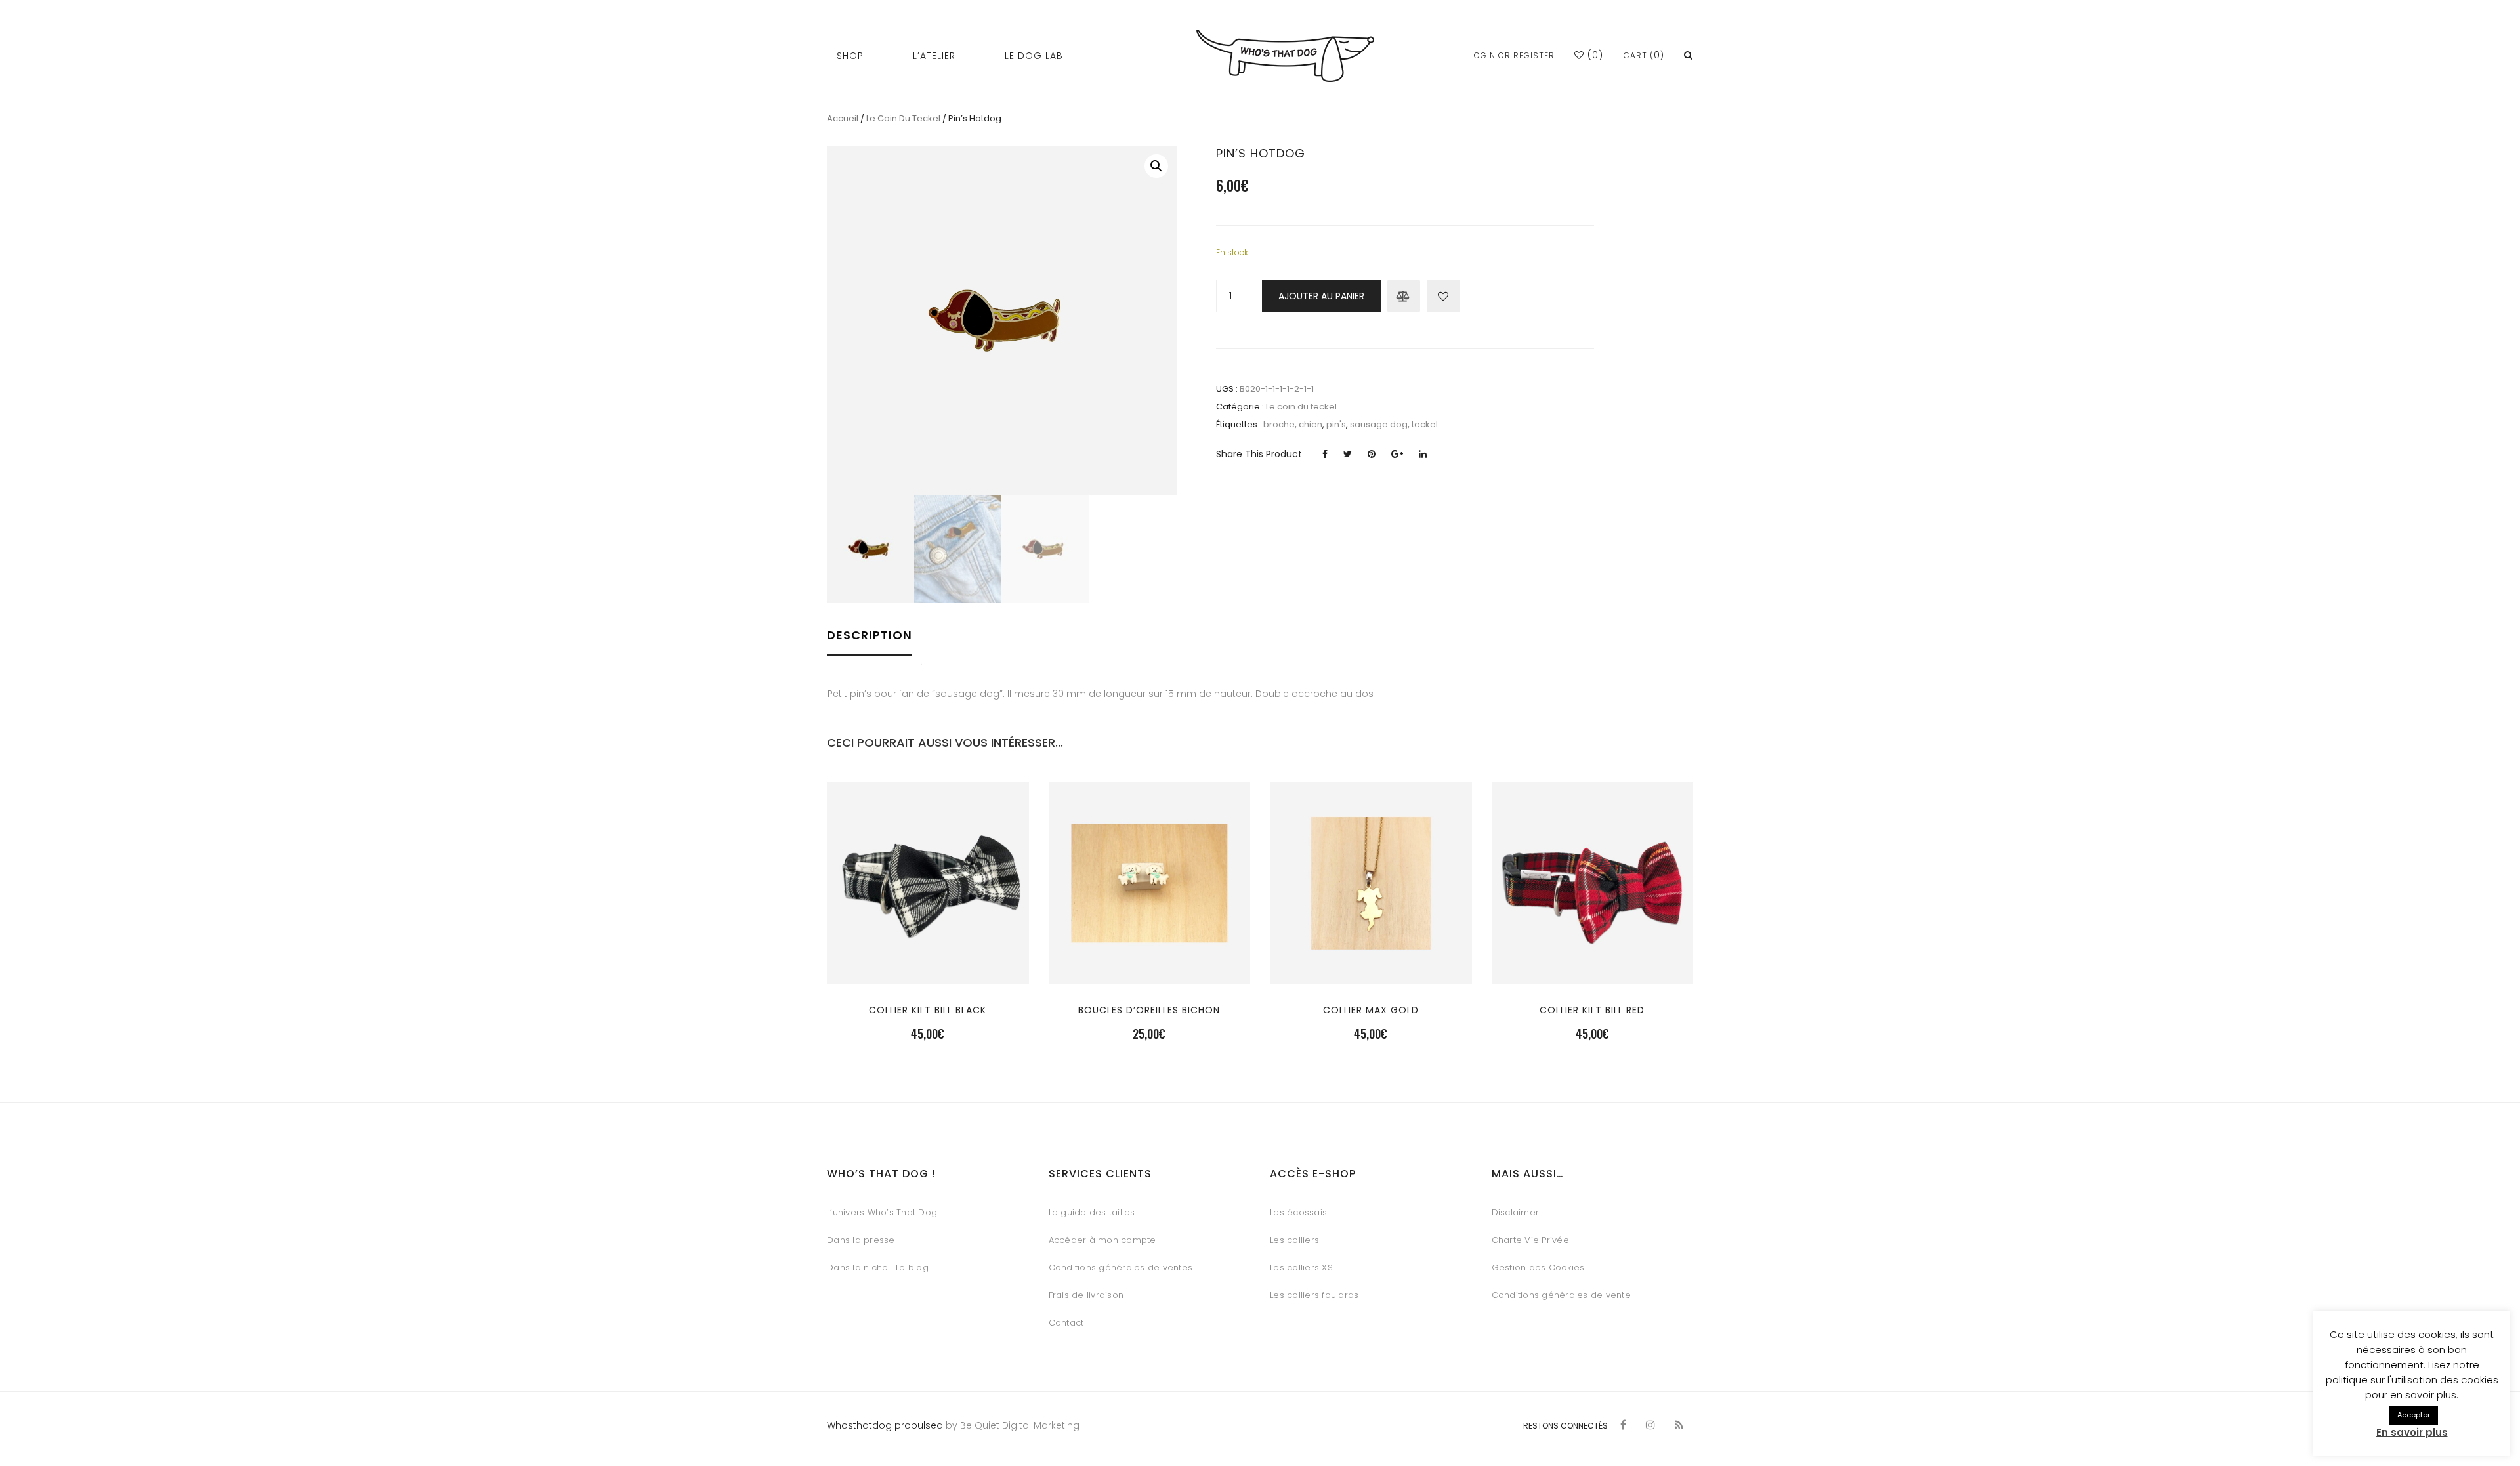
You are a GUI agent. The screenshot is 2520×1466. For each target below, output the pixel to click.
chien (1311, 424)
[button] (1156, 166)
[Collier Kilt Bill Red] (1592, 961)
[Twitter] (1348, 454)
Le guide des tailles (1092, 1212)
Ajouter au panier (1321, 296)
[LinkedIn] (1423, 454)
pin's (1336, 424)
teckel (1425, 424)
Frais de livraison (1086, 1295)
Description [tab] (870, 635)
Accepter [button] (2414, 1415)
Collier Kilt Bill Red (1592, 1010)
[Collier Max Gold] (1371, 961)
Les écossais (1298, 1212)
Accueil (843, 118)
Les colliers (1294, 1240)
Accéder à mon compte (1102, 1240)
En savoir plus (2412, 1432)
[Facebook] (1325, 454)
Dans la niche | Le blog (878, 1267)
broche (1279, 424)
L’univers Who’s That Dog (882, 1212)
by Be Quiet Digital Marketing (1011, 1425)
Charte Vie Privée (1530, 1240)
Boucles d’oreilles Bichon (1149, 1010)
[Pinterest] (1372, 454)
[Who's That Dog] (1285, 56)
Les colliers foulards (1314, 1295)
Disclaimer (1516, 1212)
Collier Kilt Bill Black (928, 1010)
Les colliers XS (1301, 1267)
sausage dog (1379, 424)
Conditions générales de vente (1561, 1295)
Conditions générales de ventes (1121, 1267)
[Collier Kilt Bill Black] (928, 961)
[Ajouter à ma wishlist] (1443, 296)
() (1594, 55)
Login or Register (1512, 55)
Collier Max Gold (1371, 1010)
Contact (1066, 1323)
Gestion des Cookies (1538, 1267)
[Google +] (1397, 454)
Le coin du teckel (903, 118)
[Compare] (1404, 296)
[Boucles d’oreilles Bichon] (1149, 961)
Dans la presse (861, 1240)
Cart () (1644, 55)
